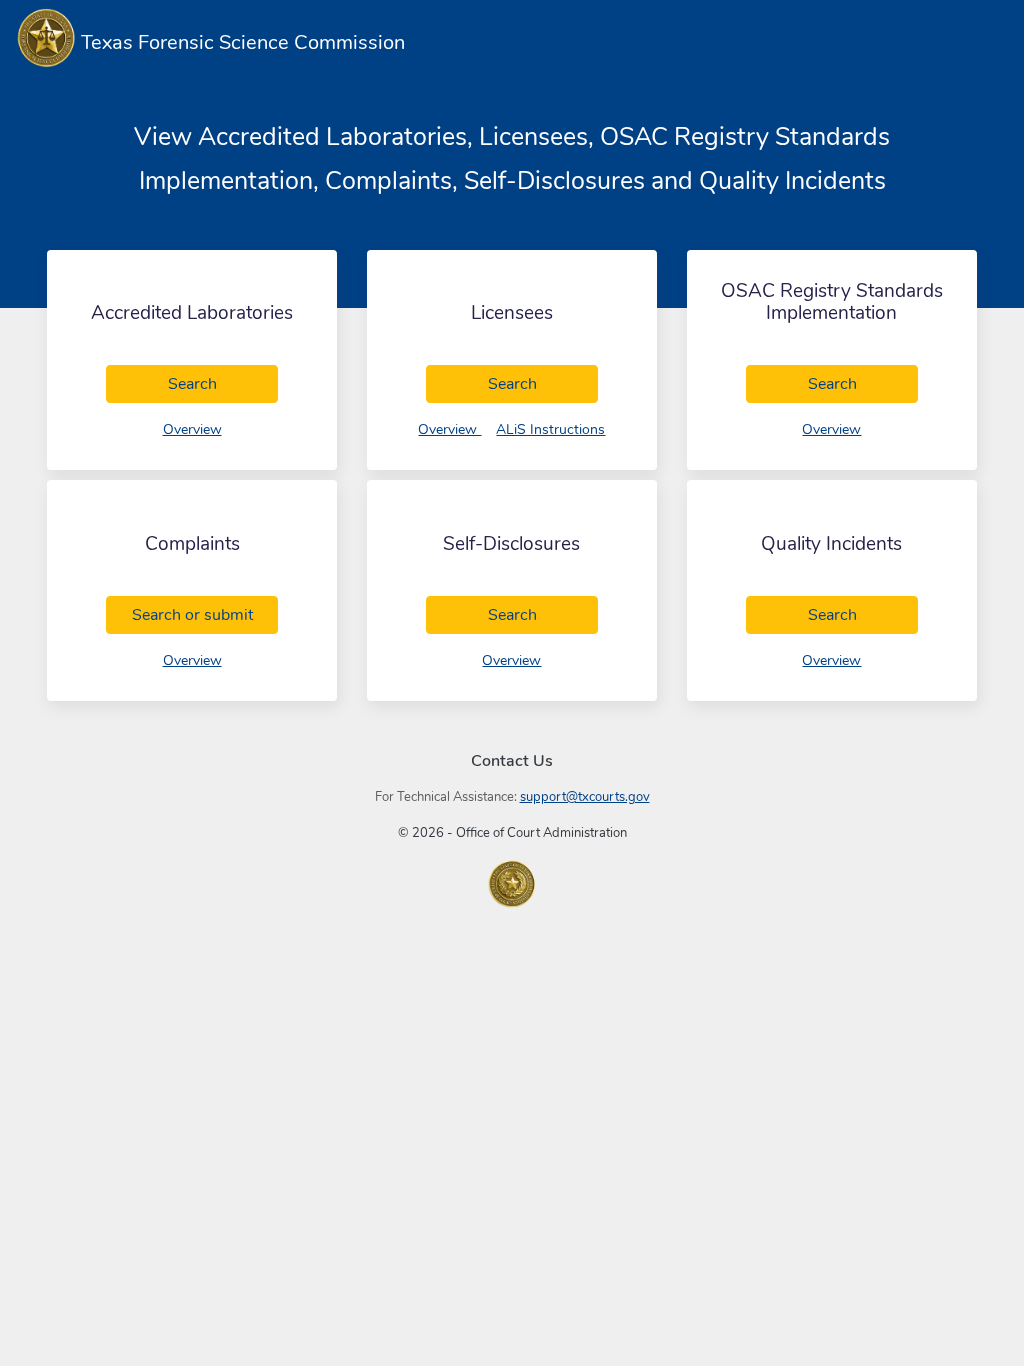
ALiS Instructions (550, 429)
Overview (192, 429)
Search (223, 383)
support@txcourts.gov (585, 797)
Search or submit (205, 614)
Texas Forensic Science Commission (240, 42)
